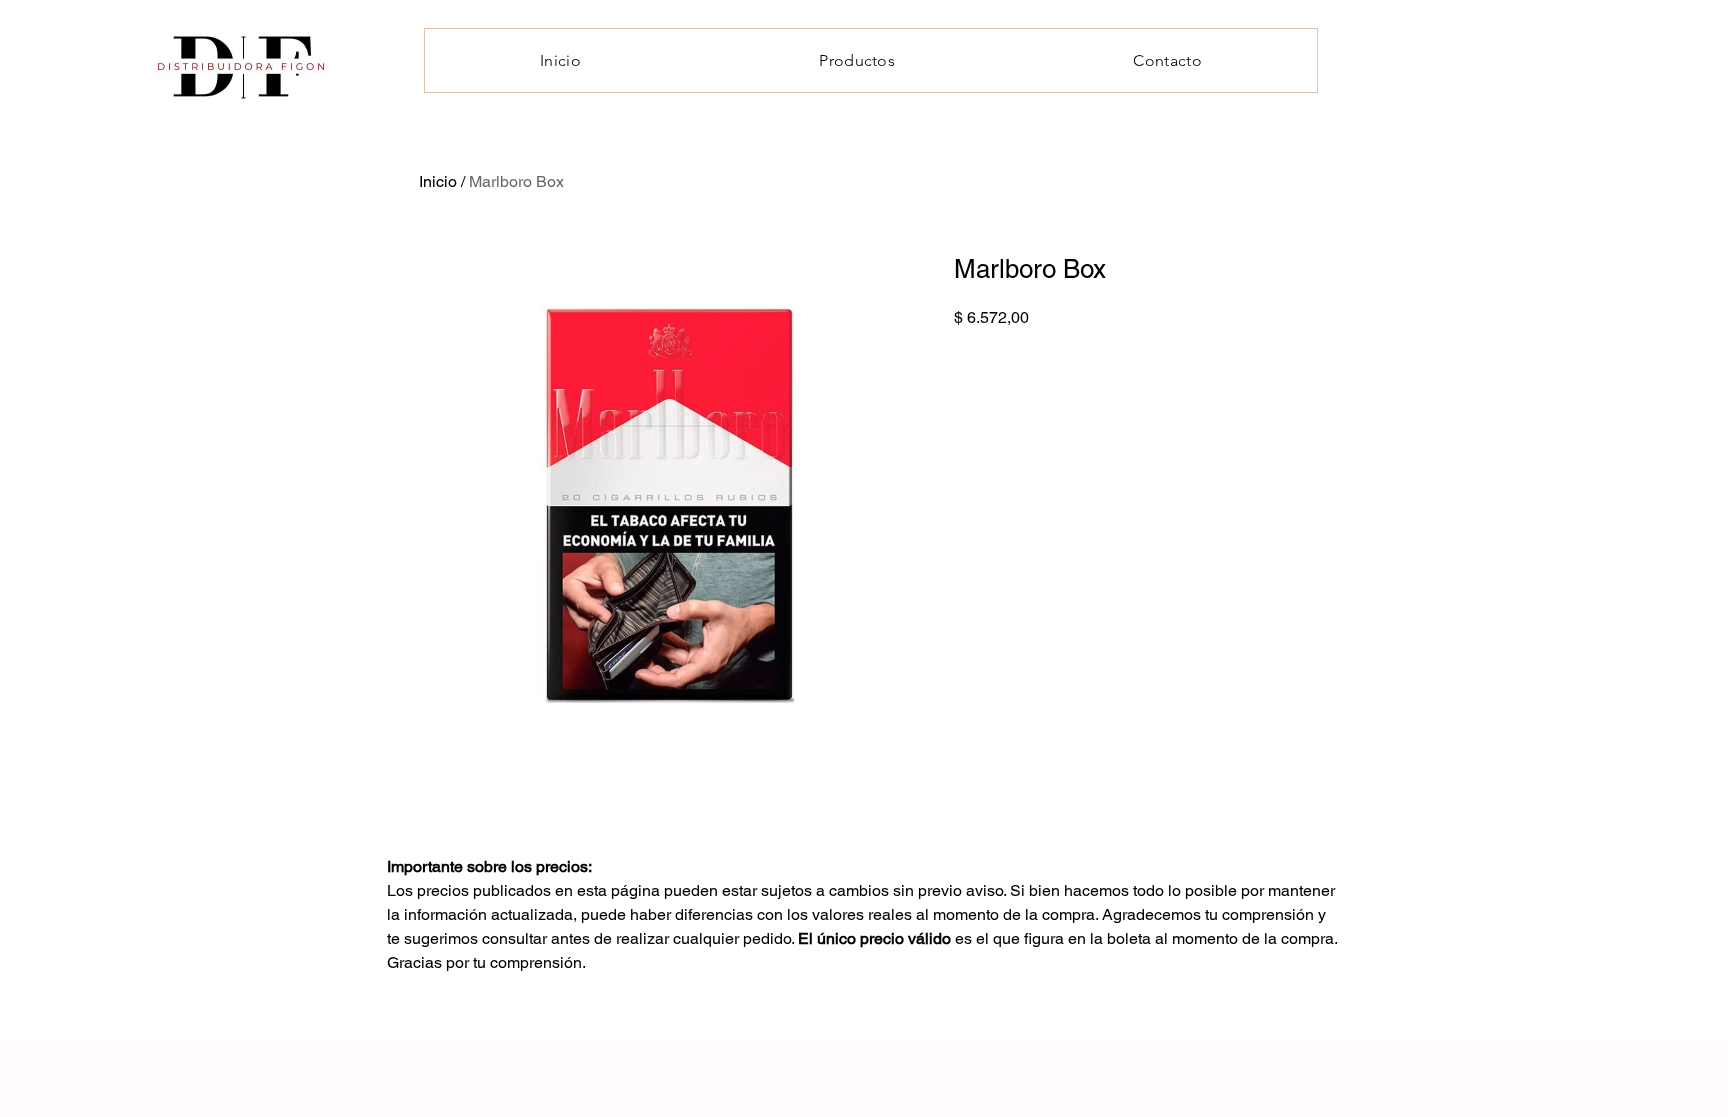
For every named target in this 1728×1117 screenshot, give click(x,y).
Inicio (438, 181)
